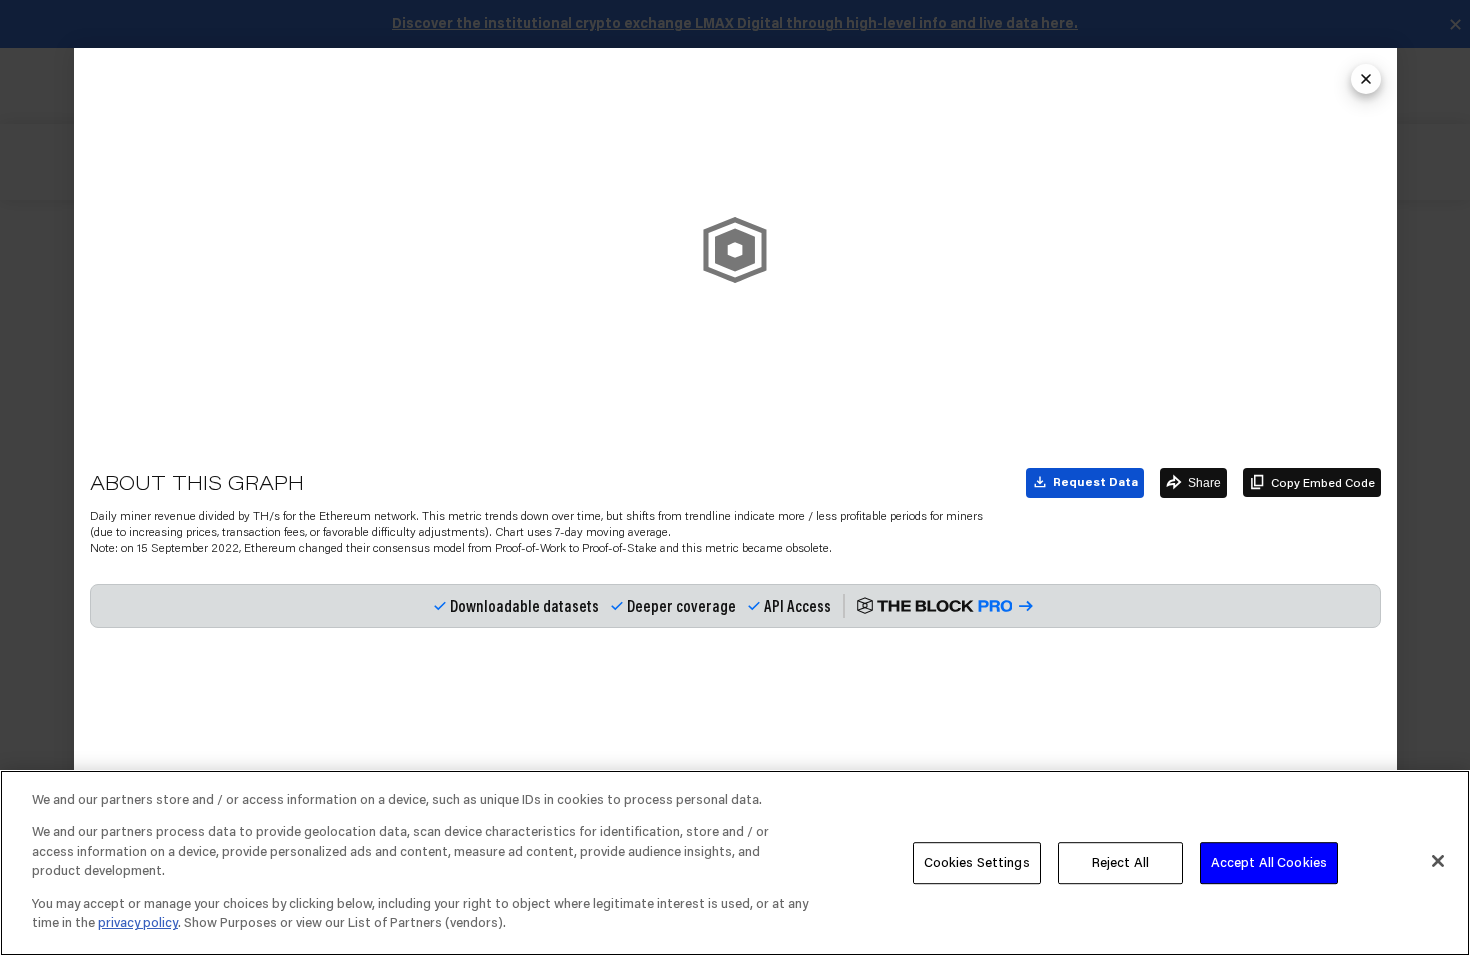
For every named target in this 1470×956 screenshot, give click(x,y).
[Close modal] (1366, 79)
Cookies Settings (977, 862)
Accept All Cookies (1269, 862)
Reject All (1120, 862)
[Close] (1438, 861)
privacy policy (138, 922)
